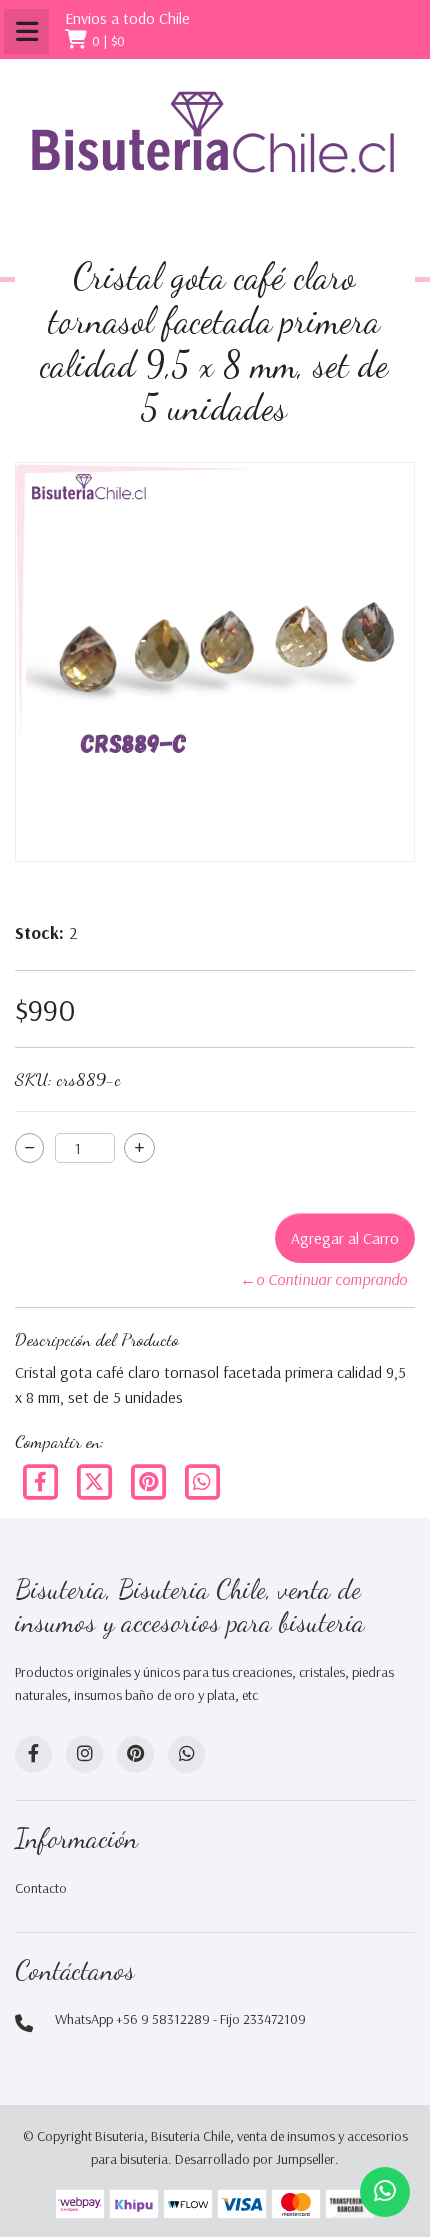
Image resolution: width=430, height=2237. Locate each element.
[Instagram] (84, 1754)
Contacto (41, 1888)
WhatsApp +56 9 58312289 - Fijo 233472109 (180, 2019)
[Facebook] (42, 1480)
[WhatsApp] (186, 1754)
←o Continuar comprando (323, 1279)
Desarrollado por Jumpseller (255, 2159)
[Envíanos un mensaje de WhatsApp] (385, 2192)
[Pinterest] (150, 1480)
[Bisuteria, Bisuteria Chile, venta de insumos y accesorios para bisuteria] (215, 150)
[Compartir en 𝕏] (96, 1480)
